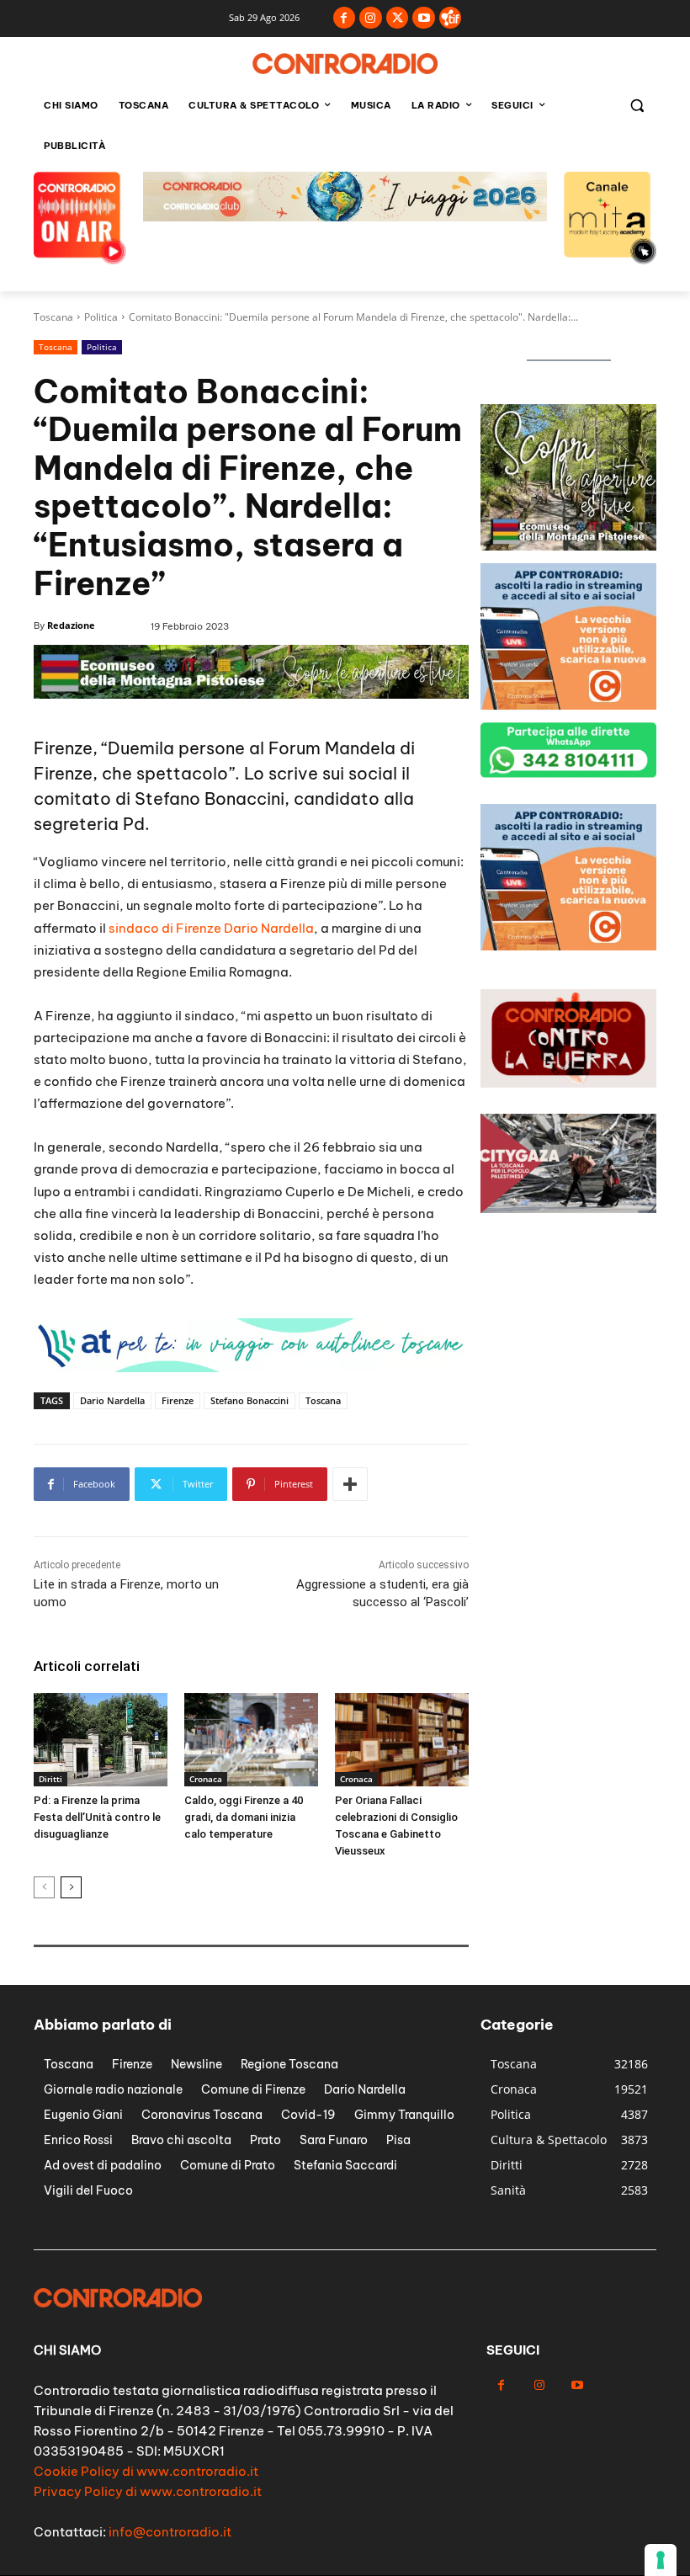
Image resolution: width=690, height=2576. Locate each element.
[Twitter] (398, 18)
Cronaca (206, 1779)
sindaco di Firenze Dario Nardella (211, 928)
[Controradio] (345, 64)
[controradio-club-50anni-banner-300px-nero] (568, 705)
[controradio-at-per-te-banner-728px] (251, 694)
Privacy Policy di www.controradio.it (148, 2491)
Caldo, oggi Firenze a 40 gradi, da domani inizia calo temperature (244, 1817)
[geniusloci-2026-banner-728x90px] (345, 217)
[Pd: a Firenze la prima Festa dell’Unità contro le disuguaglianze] (101, 1740)
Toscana (53, 317)
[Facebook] (345, 18)
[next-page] (71, 1887)
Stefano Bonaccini (249, 1400)
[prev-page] (44, 1887)
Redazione (71, 625)
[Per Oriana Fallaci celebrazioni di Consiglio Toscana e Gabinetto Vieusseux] (402, 1740)
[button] (637, 106)
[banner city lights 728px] (251, 1368)
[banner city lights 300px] (568, 546)
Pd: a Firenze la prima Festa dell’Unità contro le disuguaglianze (97, 1817)
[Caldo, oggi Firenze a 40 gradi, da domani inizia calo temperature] (251, 1740)
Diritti (50, 1779)
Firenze (178, 1400)
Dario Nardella (112, 1400)
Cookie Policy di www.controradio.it (146, 2471)
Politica (101, 317)
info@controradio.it (170, 2532)
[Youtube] (424, 18)
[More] (350, 1484)
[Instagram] (371, 18)
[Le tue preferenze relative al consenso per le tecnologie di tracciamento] (661, 2560)
